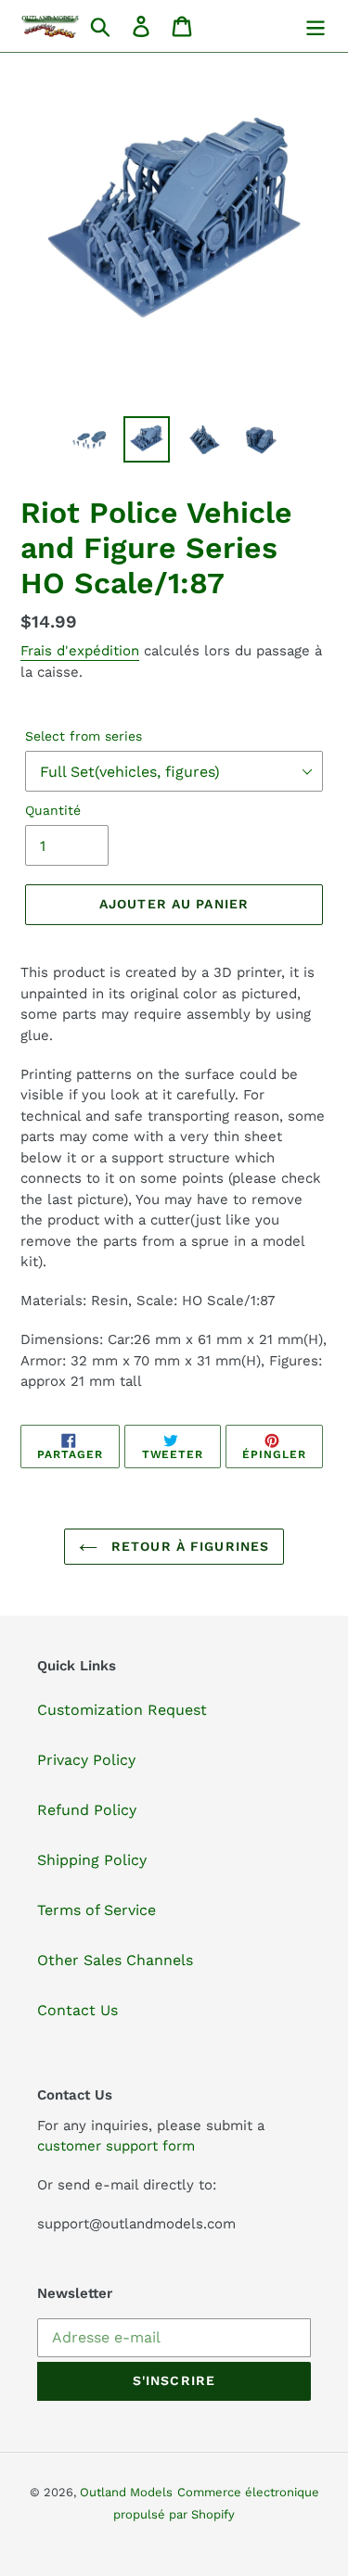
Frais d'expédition (80, 651)
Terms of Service (97, 1910)
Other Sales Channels (115, 1960)
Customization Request (122, 1710)
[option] (89, 439)
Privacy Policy (86, 1760)
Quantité (53, 810)
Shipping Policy (92, 1860)
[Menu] (316, 26)
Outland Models (126, 2492)
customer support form (116, 2146)
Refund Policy (87, 1810)
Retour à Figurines (188, 1546)
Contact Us (77, 2010)
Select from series (84, 736)
